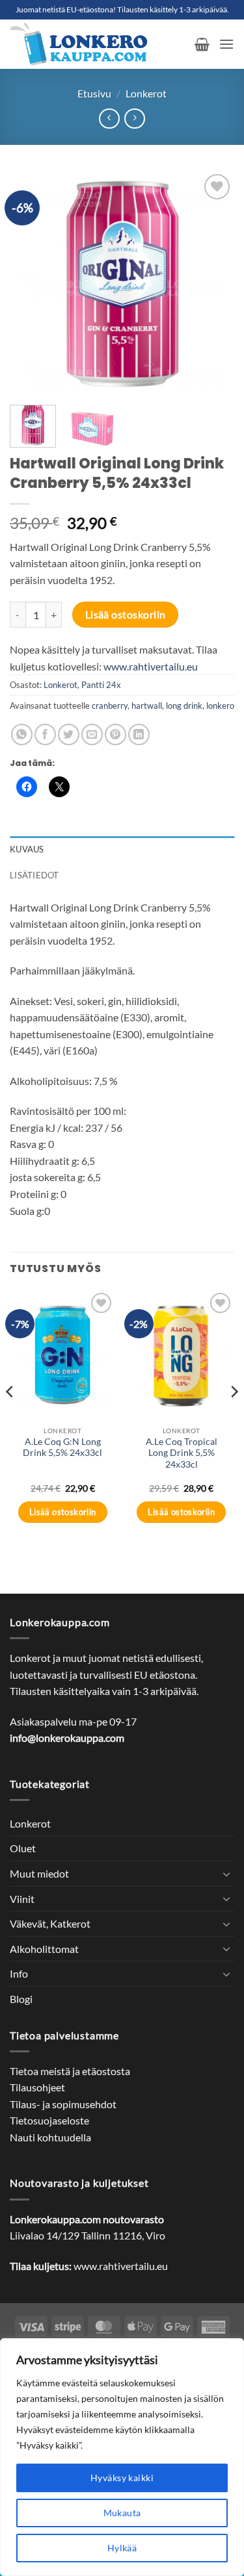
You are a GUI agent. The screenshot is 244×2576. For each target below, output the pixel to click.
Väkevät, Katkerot (50, 1923)
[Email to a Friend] (92, 734)
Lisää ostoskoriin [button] (63, 1512)
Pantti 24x (101, 685)
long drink (184, 706)
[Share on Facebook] (45, 734)
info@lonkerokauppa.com (67, 1738)
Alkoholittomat (44, 1949)
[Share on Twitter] (69, 734)
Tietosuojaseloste (49, 2120)
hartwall (147, 706)
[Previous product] (134, 119)
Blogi (21, 1999)
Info (19, 1973)
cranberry (110, 706)
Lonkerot (146, 93)
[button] (202, 44)
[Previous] (31, 283)
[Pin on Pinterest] (115, 734)
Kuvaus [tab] (27, 849)
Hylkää (122, 2548)
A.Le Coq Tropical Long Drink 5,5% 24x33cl (182, 1453)
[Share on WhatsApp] (22, 734)
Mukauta (122, 2513)
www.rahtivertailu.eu (151, 666)
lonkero (220, 706)
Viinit (22, 1899)
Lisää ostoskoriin (126, 615)
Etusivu (94, 93)
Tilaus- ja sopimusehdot (63, 2104)
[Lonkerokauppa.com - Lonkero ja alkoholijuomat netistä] (97, 44)
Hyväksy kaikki (122, 2478)
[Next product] (109, 119)
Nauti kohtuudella (50, 2137)
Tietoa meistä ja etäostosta (70, 2071)
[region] (122, 2457)
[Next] (213, 283)
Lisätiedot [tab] (34, 875)
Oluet (23, 1848)
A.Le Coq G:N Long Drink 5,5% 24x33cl (62, 1447)
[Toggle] (226, 1874)
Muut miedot (39, 1873)
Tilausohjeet (37, 2087)
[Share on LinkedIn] (139, 734)
